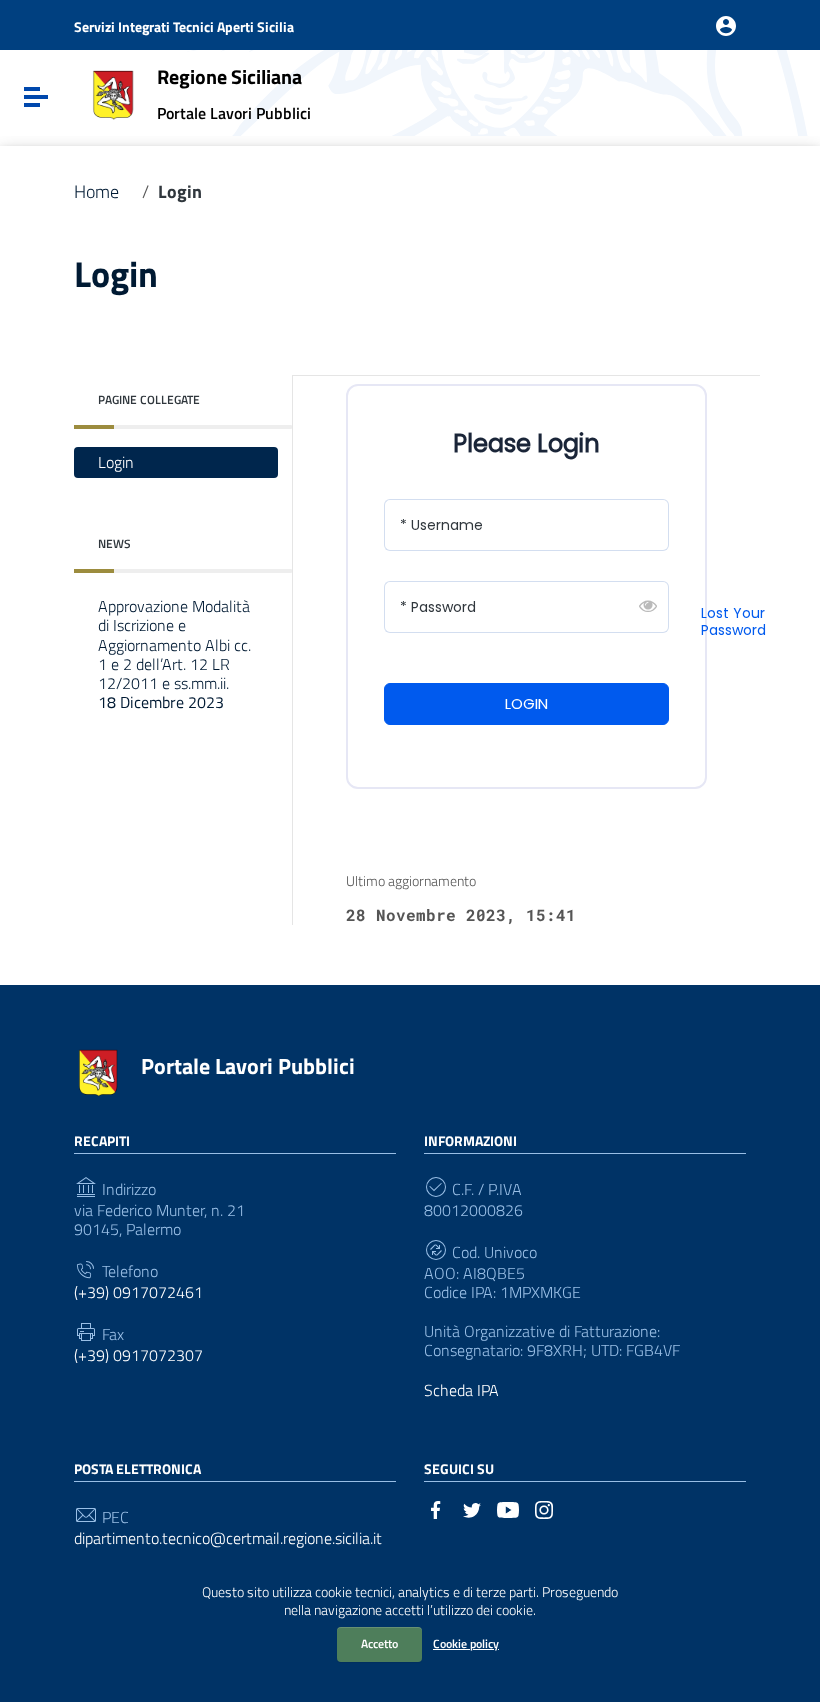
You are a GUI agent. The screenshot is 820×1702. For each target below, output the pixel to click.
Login (116, 462)
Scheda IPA (461, 1390)
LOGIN (526, 703)
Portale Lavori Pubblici (248, 1066)
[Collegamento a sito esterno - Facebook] (436, 1508)
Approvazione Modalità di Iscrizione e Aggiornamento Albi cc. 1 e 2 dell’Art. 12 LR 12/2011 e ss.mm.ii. (174, 654)
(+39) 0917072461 (138, 1292)
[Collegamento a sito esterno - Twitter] (472, 1508)
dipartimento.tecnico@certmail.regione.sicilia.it (228, 1538)
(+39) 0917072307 (138, 1355)
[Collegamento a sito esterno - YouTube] (508, 1508)
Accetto (379, 1643)
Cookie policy (466, 1643)
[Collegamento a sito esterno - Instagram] (544, 1508)
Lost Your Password (733, 621)
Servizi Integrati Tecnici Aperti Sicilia (184, 26)
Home (96, 192)
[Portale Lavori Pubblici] (113, 93)
